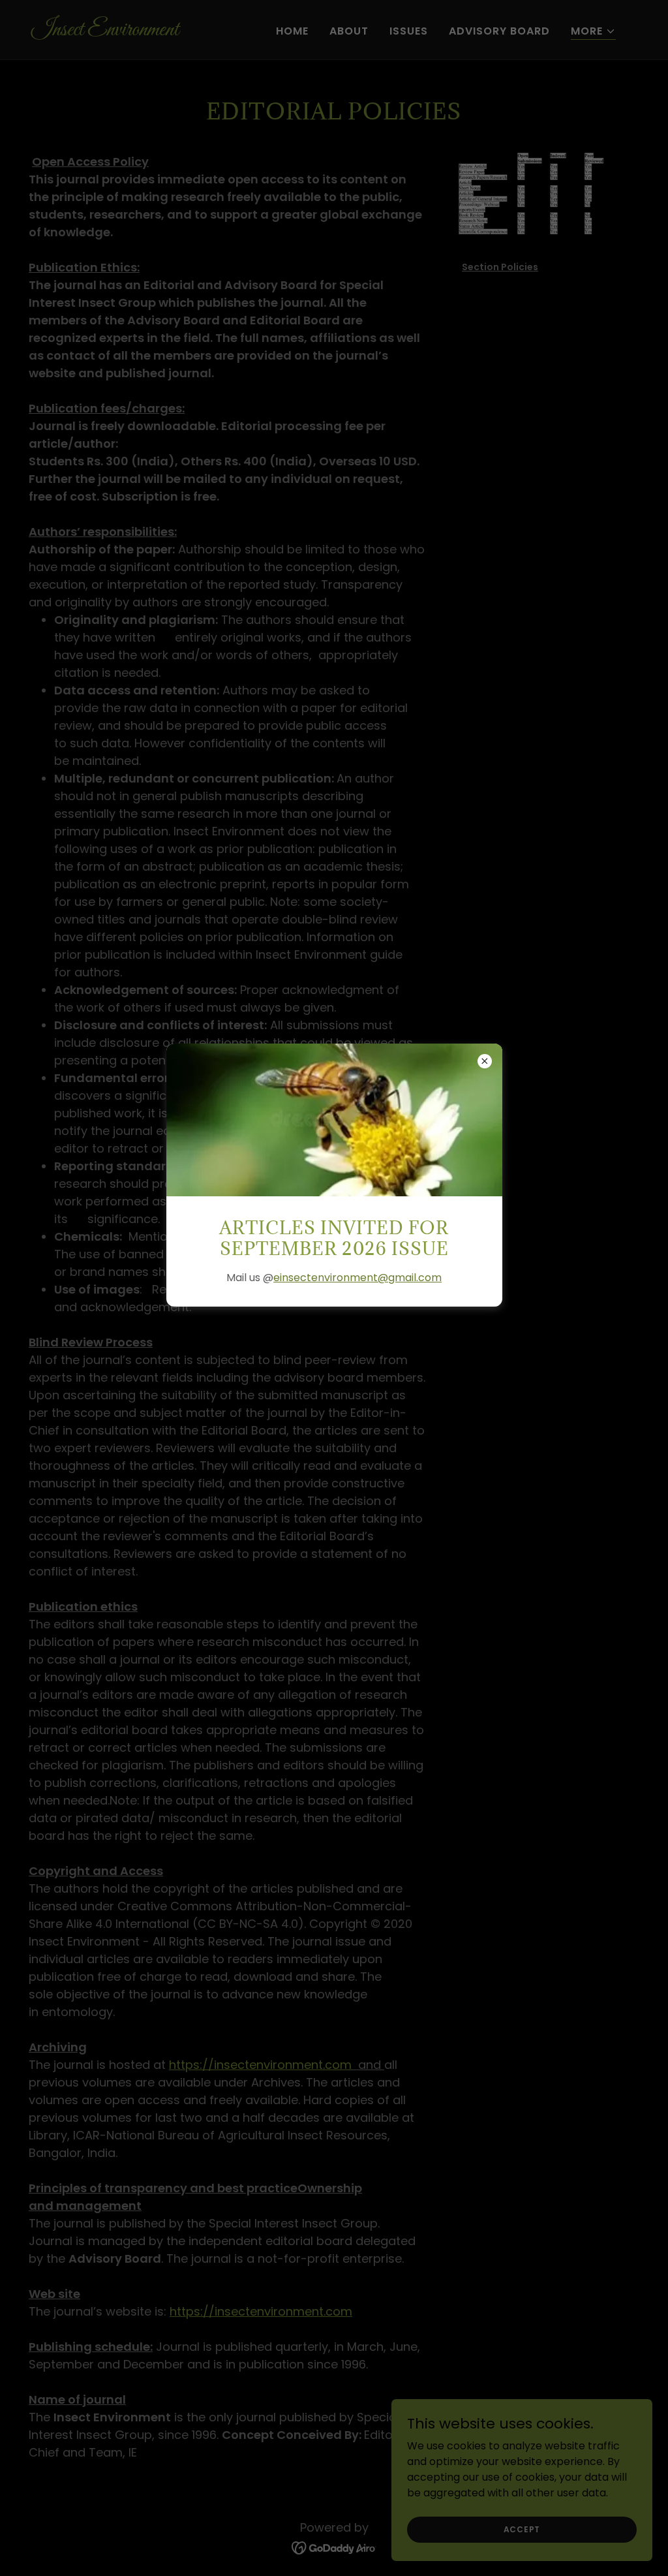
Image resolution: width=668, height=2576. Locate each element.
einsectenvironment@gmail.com (357, 1278)
